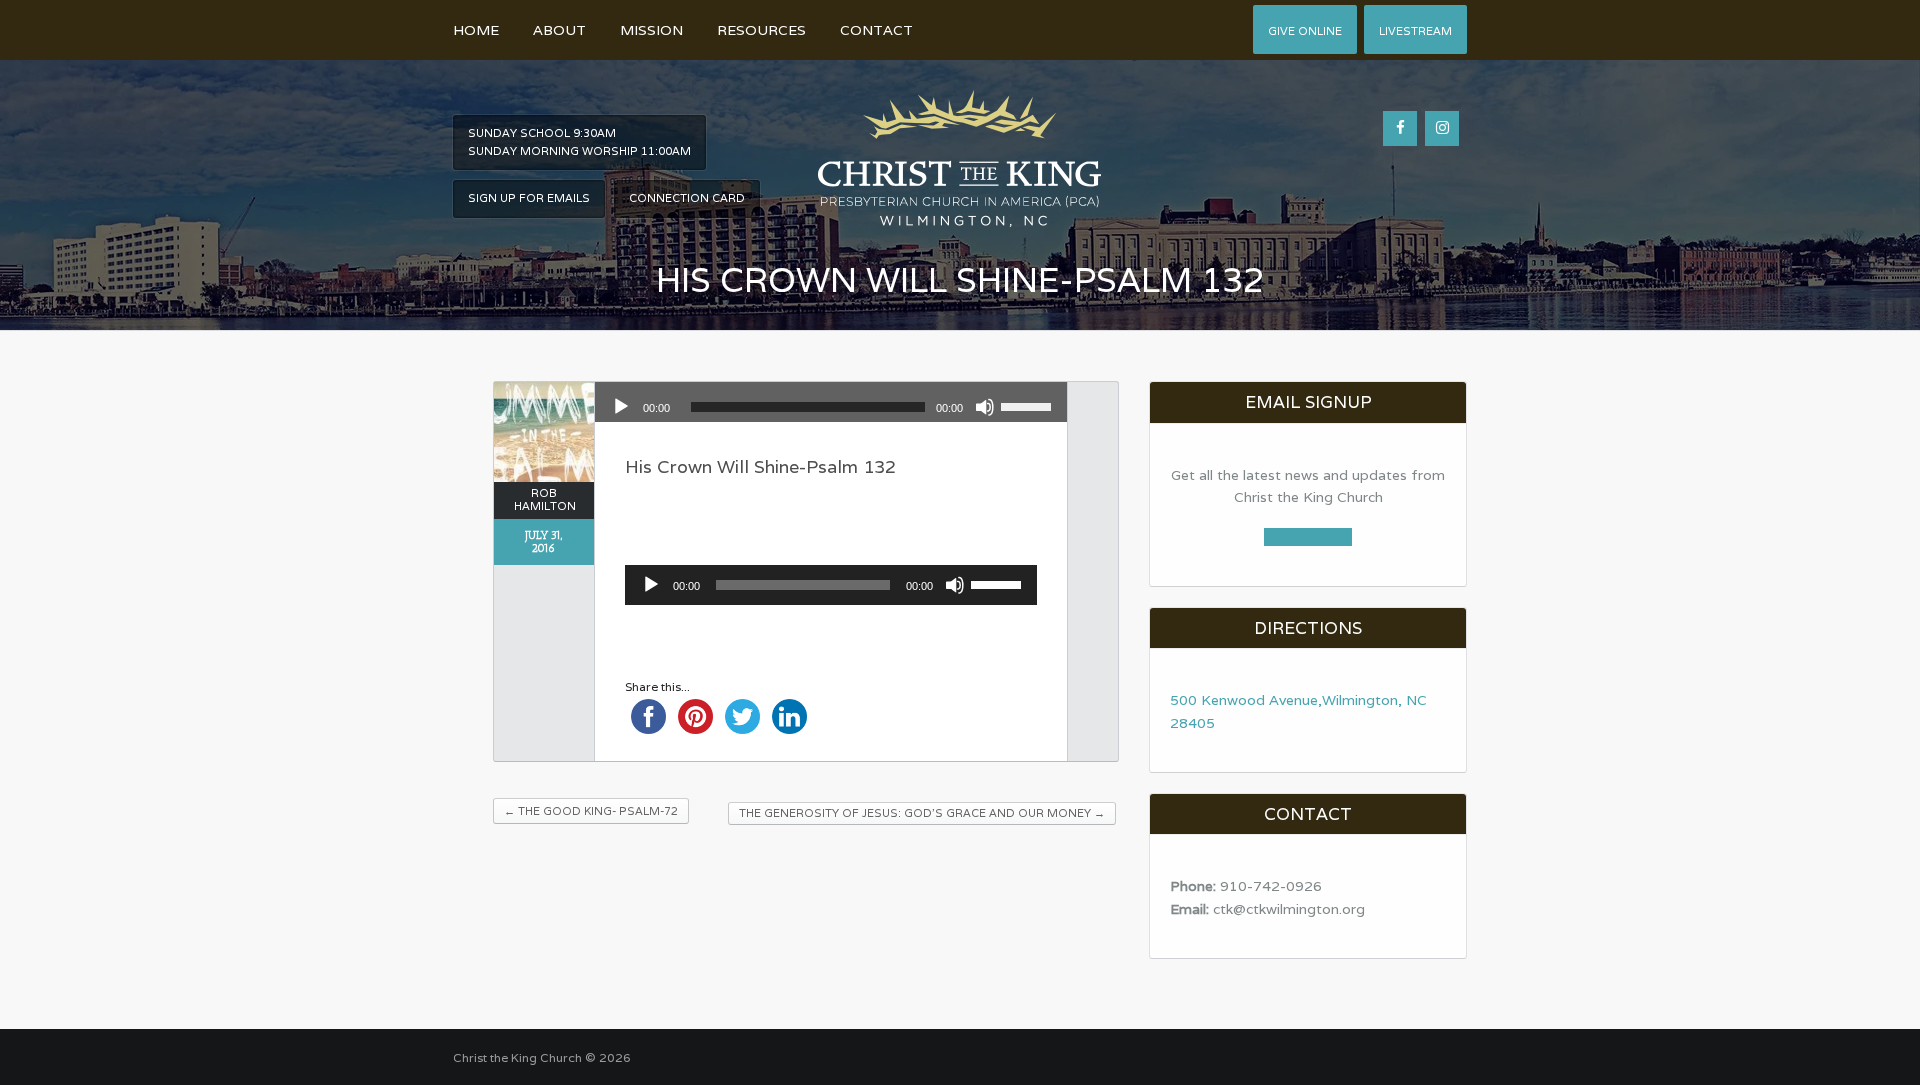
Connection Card (687, 198)
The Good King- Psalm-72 (591, 811)
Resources (761, 30)
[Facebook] (1400, 128)
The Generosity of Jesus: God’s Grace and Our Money (922, 813)
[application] (831, 407)
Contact (876, 30)
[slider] (1029, 405)
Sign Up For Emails (529, 198)
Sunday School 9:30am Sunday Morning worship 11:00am (579, 142)
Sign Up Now (1308, 537)
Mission (651, 30)
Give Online (1305, 31)
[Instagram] (1442, 128)
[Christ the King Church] (959, 147)
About (559, 30)
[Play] (621, 407)
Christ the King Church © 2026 (542, 1057)
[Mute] (985, 407)
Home (476, 30)
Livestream (1415, 31)
